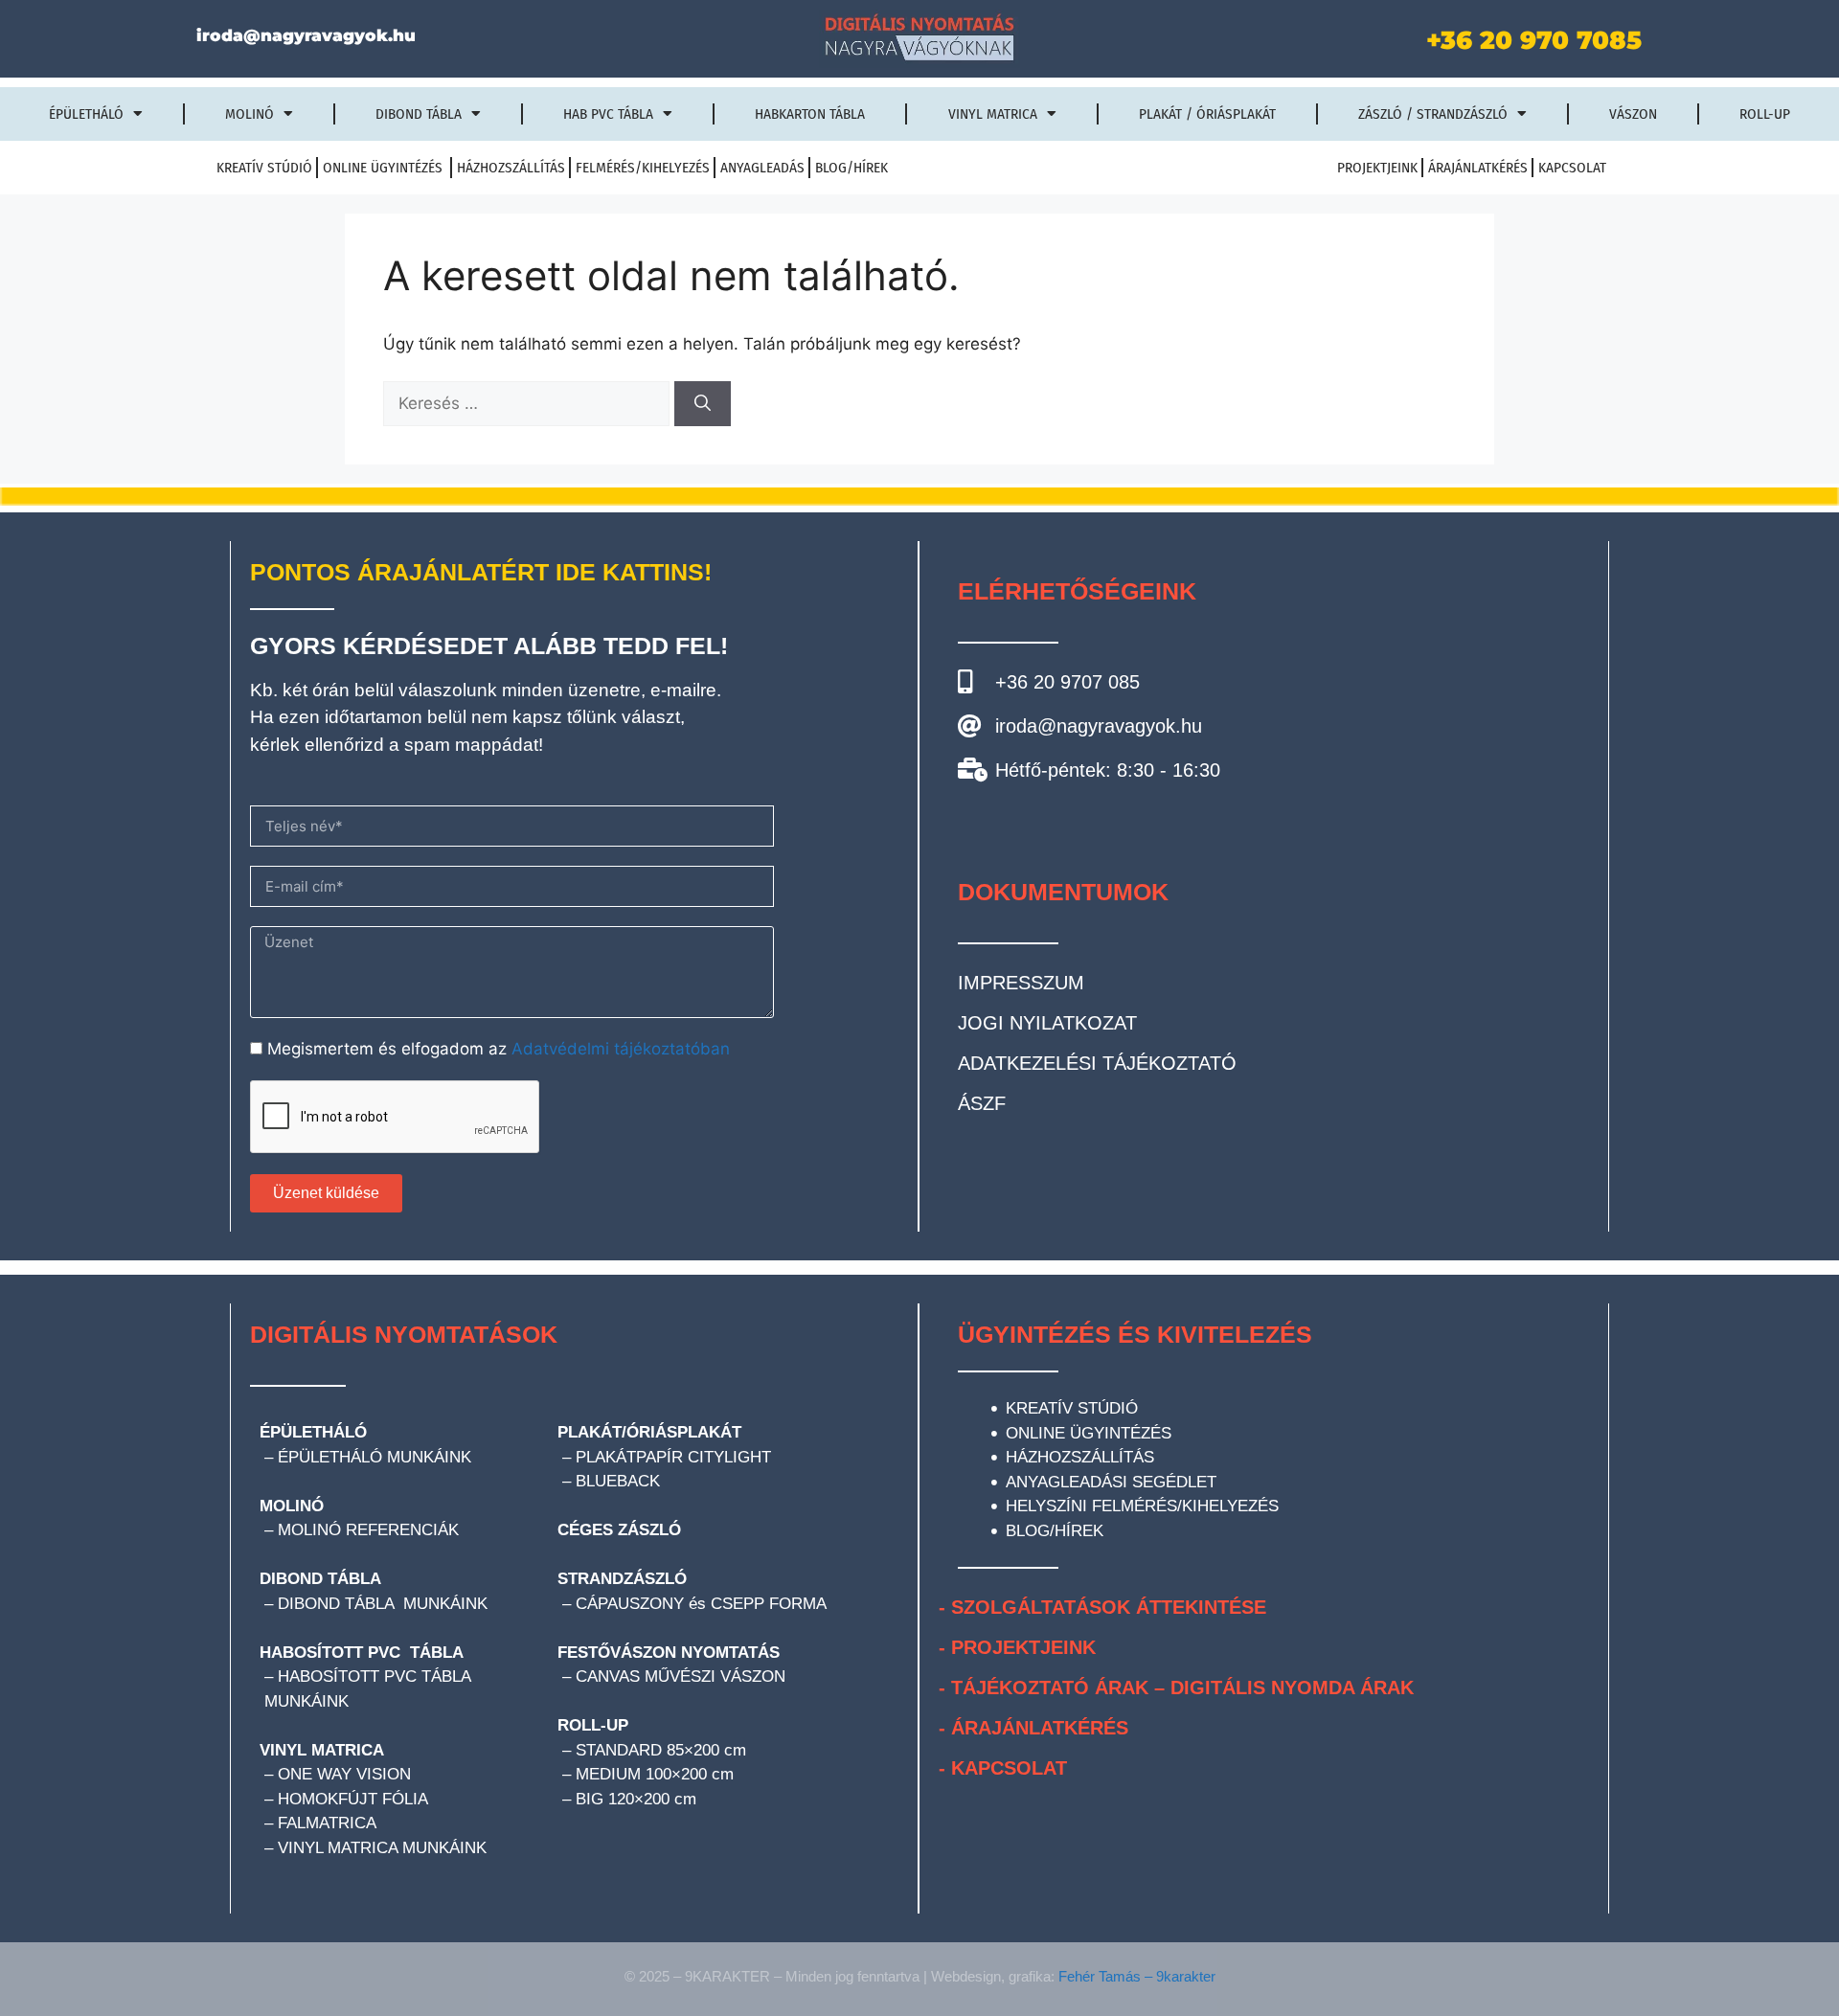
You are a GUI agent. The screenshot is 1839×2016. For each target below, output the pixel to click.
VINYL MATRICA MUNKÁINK (382, 1848)
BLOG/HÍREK (851, 168)
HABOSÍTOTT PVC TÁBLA (362, 1653)
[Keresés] (703, 404)
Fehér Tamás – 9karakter (1137, 1976)
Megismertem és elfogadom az (499, 1049)
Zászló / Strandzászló (1433, 114)
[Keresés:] (529, 403)
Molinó (250, 114)
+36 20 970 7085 (1534, 40)
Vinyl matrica (993, 114)
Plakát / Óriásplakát (1207, 114)
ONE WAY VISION (344, 1774)
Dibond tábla (419, 114)
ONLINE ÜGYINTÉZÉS (385, 168)
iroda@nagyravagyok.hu (306, 35)
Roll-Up (1765, 114)
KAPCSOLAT (1572, 168)
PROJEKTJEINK (1377, 168)
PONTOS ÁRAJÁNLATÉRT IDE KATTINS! (481, 572)
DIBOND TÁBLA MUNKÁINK (383, 1604)
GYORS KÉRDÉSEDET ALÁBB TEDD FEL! (489, 646)
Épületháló (86, 114)
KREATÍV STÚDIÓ (264, 168)
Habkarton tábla (810, 114)
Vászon (1633, 114)
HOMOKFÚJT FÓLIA (353, 1799)
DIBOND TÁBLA (320, 1579)
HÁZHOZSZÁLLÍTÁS (511, 168)
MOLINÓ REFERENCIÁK (368, 1530)
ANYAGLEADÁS (762, 168)
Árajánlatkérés (1478, 168)
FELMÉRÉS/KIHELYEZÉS (643, 168)
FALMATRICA (329, 1823)
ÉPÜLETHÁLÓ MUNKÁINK (375, 1457)
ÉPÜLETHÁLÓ (313, 1432)
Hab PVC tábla (608, 114)
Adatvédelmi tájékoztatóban (621, 1049)
